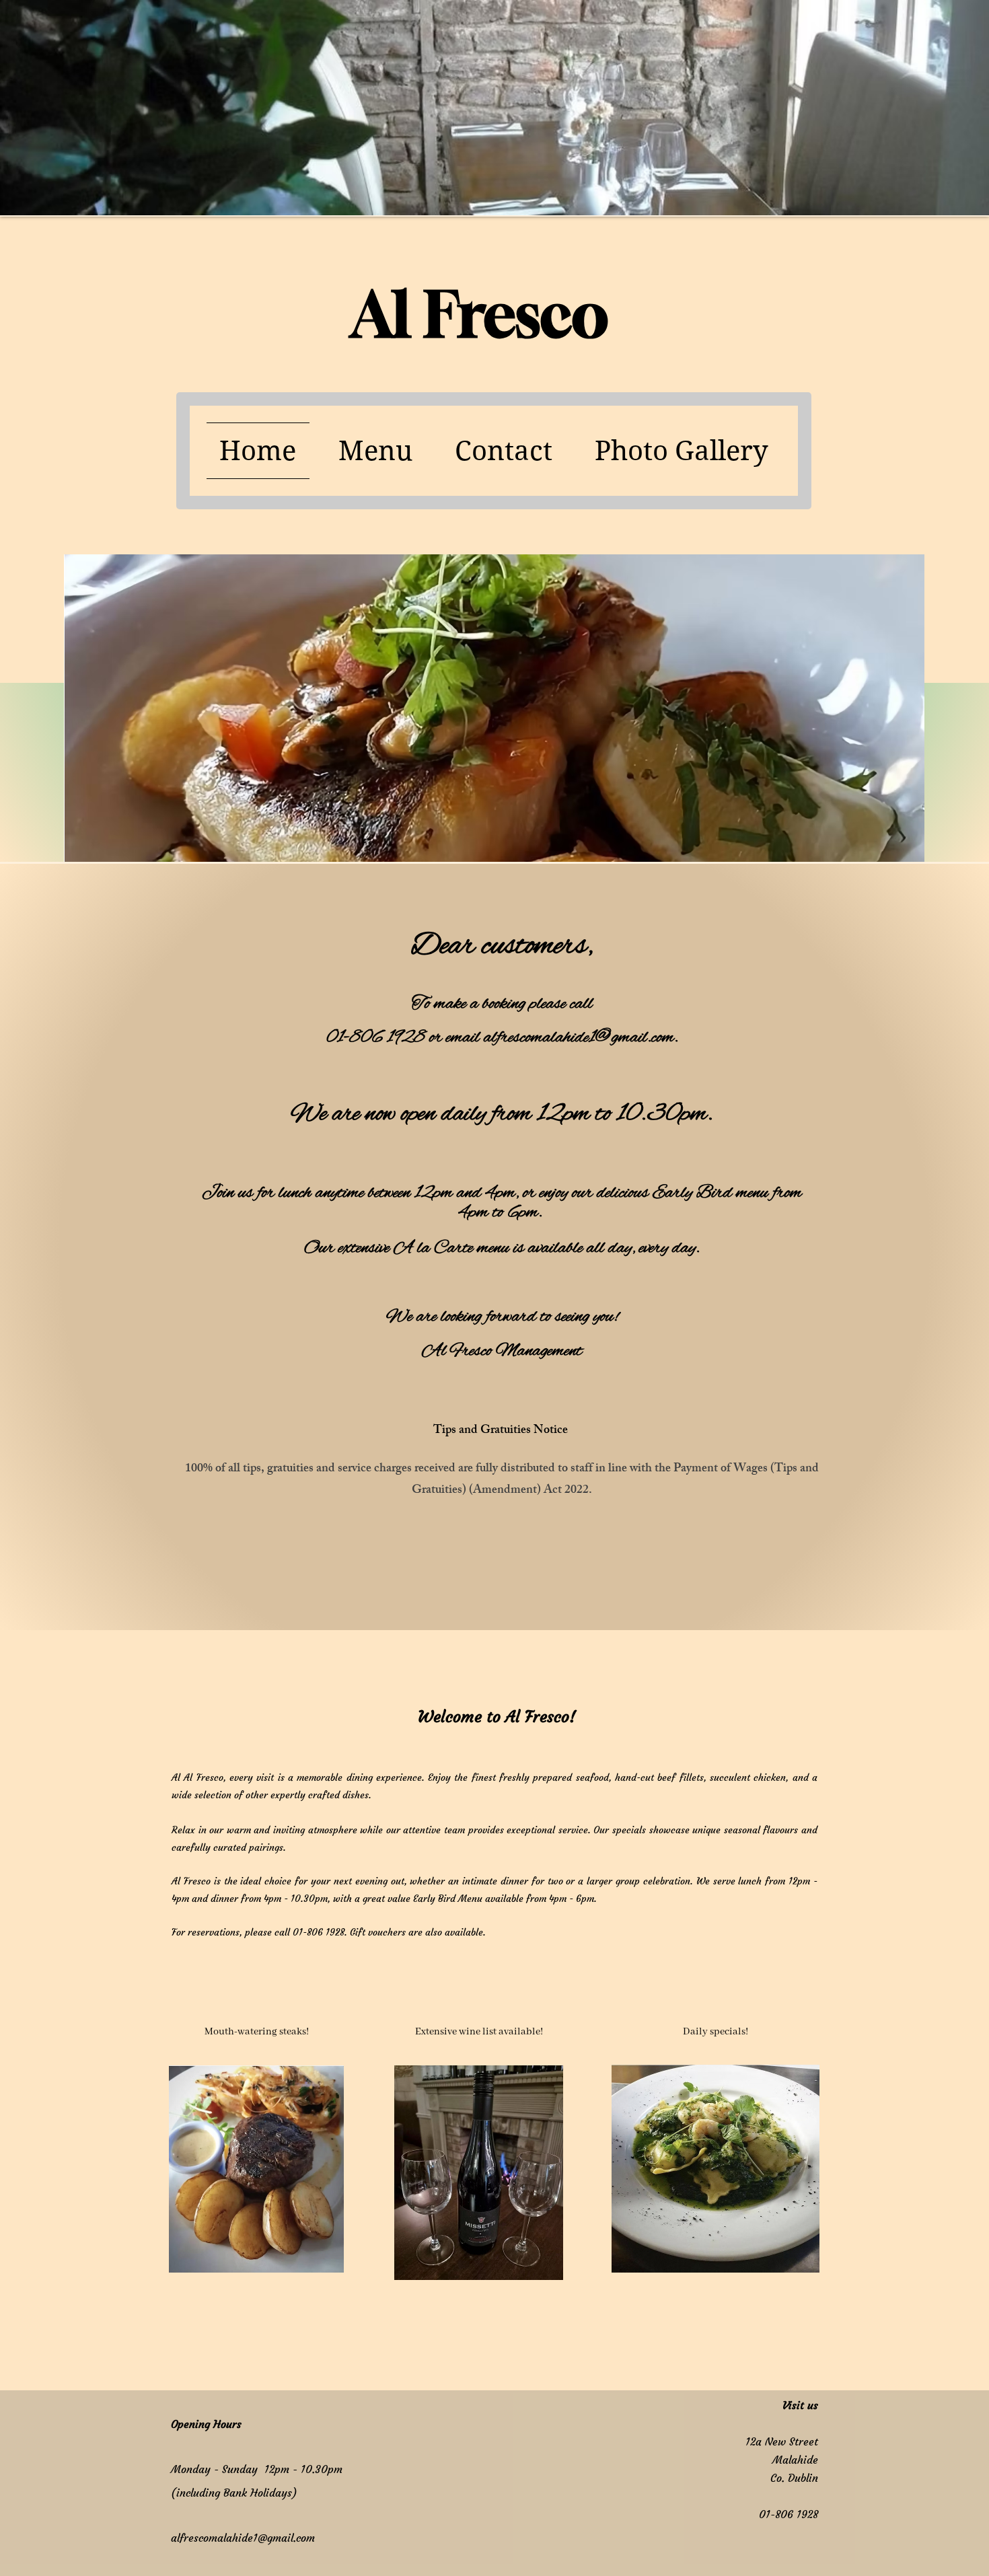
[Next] (916, 539)
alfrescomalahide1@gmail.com (243, 2538)
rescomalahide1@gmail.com (588, 1038)
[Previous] (73, 539)
